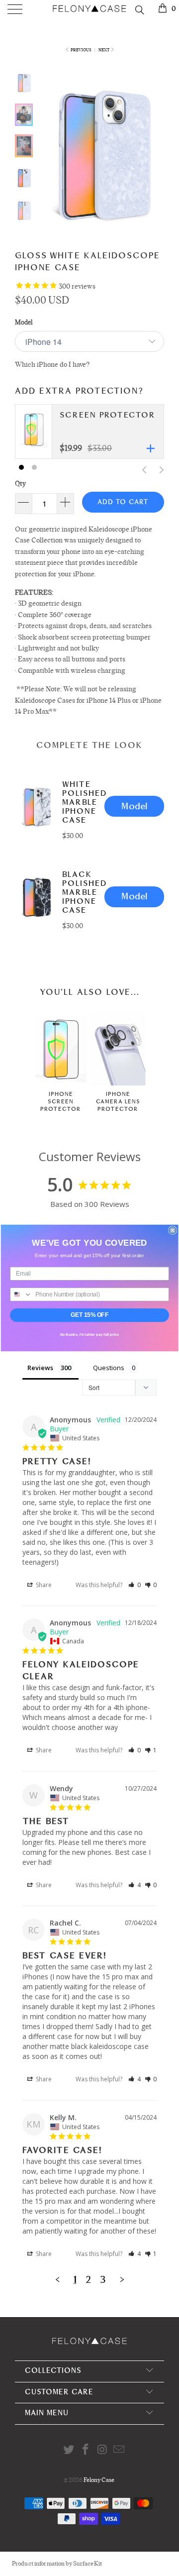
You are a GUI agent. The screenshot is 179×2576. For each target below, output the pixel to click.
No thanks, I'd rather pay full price (90, 1335)
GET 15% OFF (89, 1315)
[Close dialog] (173, 1230)
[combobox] (21, 1294)
